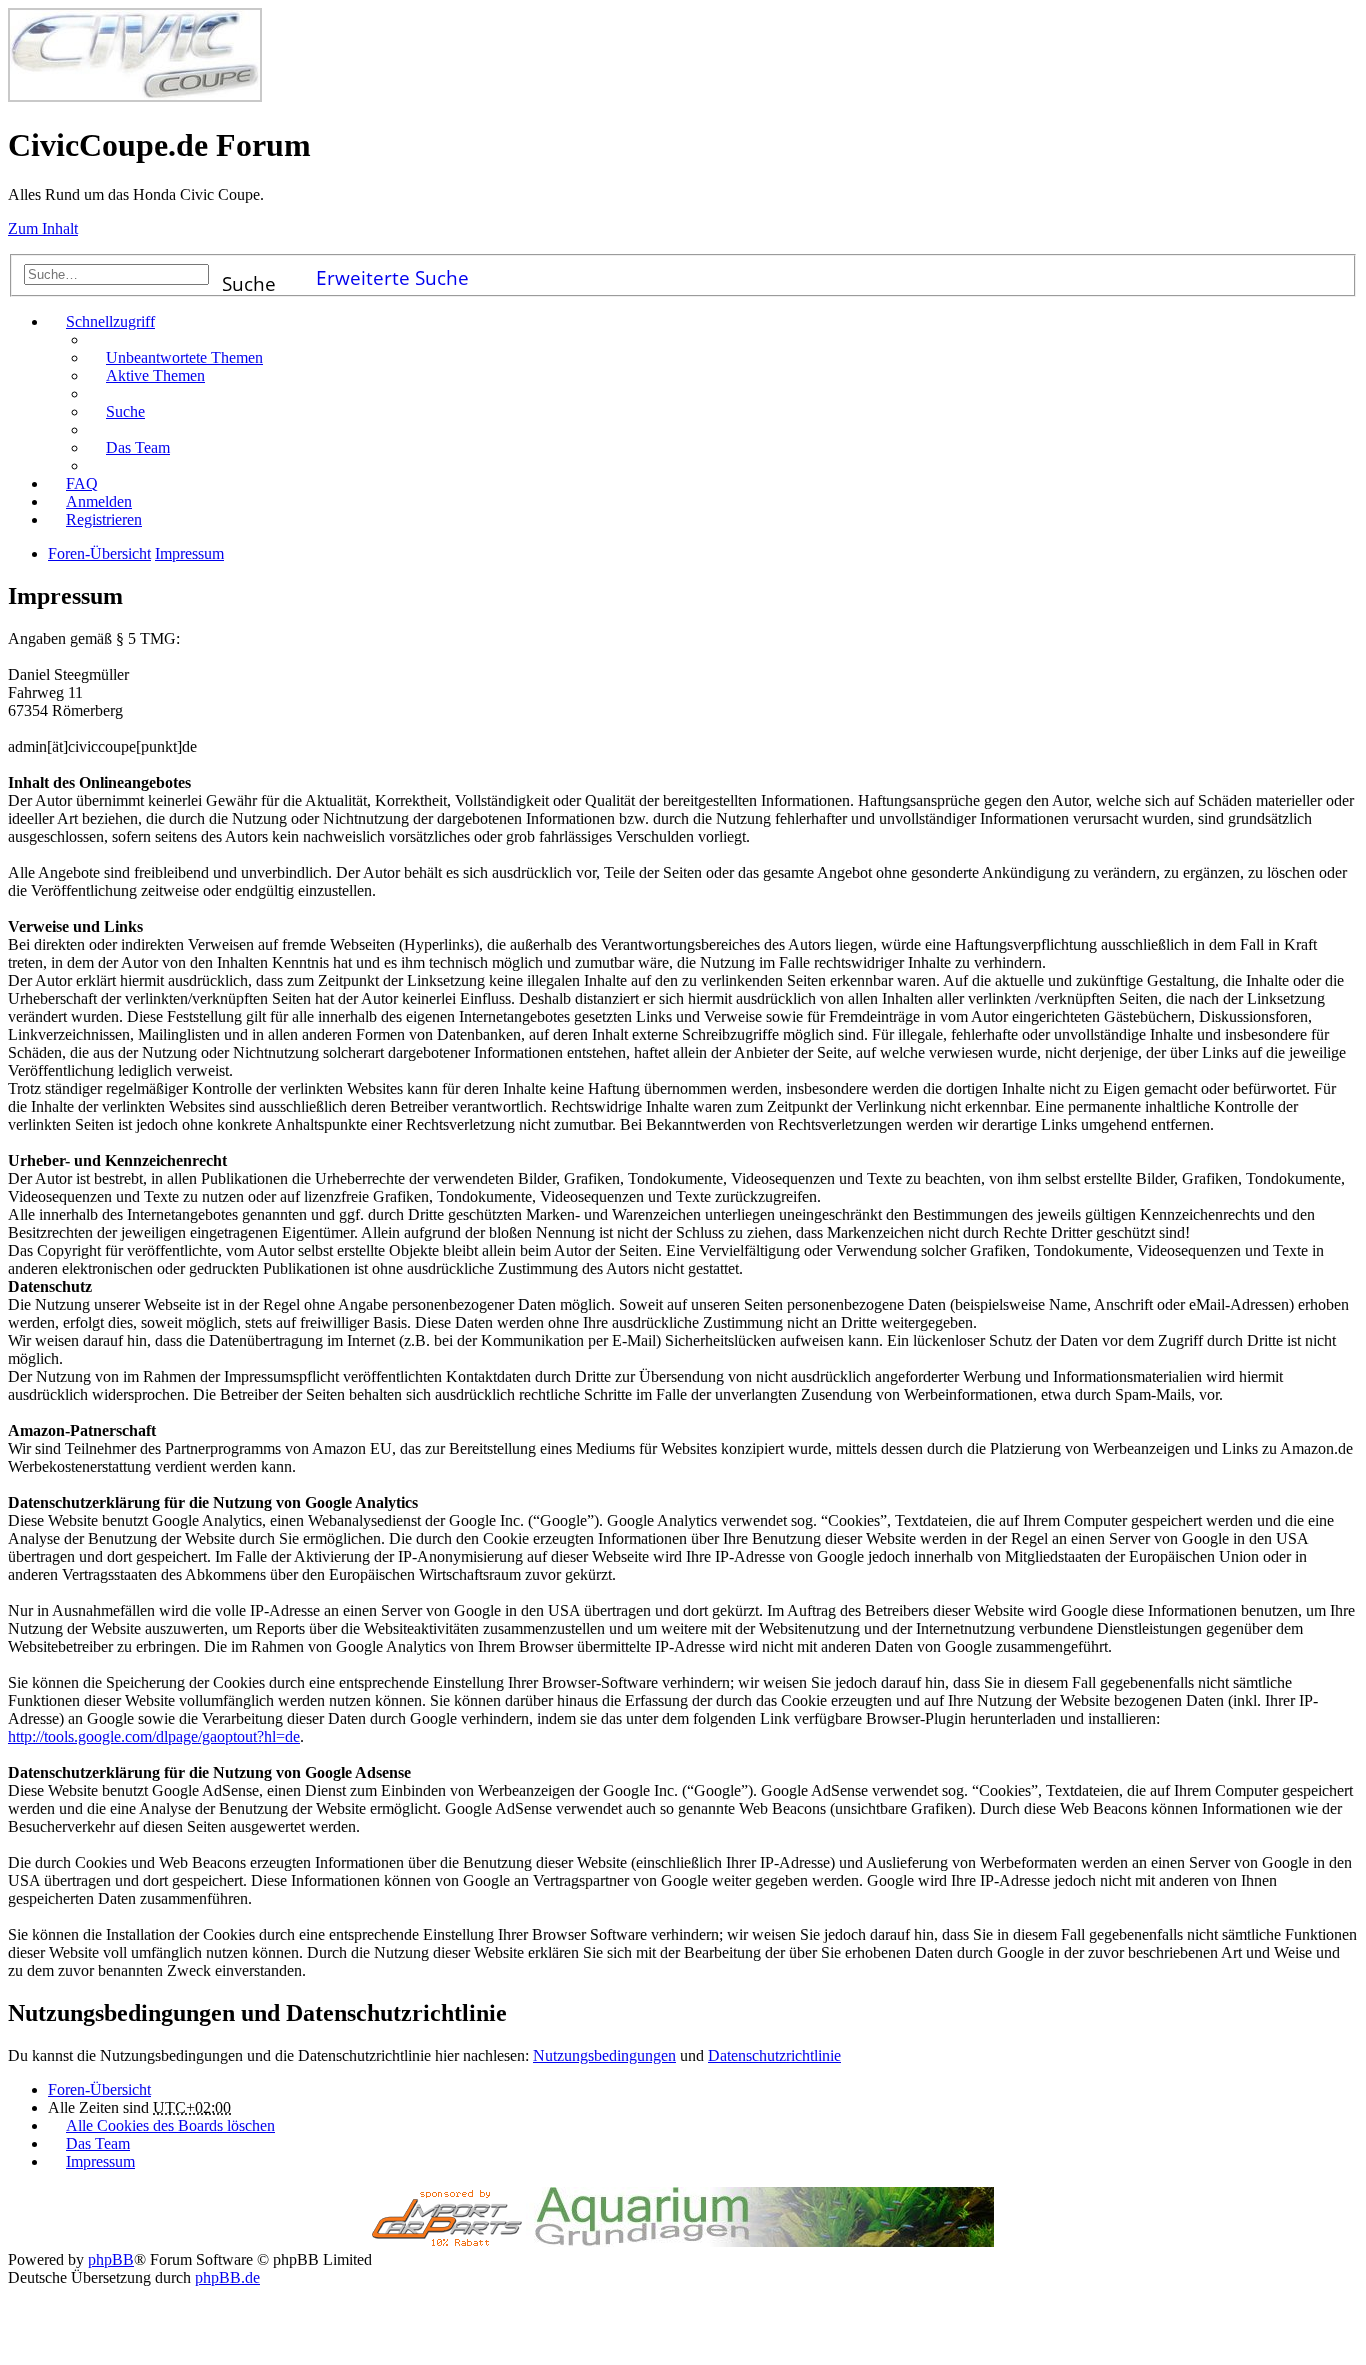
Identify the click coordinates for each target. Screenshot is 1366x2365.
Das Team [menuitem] (138, 447)
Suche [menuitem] (125, 411)
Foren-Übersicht (99, 2089)
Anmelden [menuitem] (99, 501)
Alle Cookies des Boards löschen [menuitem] (170, 2125)
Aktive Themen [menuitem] (155, 375)
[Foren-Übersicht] (135, 96)
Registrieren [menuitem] (104, 519)
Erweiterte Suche (392, 274)
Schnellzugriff (110, 321)
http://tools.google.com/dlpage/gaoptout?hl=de (154, 1736)
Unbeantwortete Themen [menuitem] (184, 357)
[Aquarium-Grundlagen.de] (760, 2241)
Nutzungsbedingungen (604, 2055)
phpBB (111, 2259)
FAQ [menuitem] (82, 483)
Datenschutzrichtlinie (774, 2055)
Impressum (100, 2161)
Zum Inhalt (43, 228)
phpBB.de (227, 2277)
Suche (249, 277)
